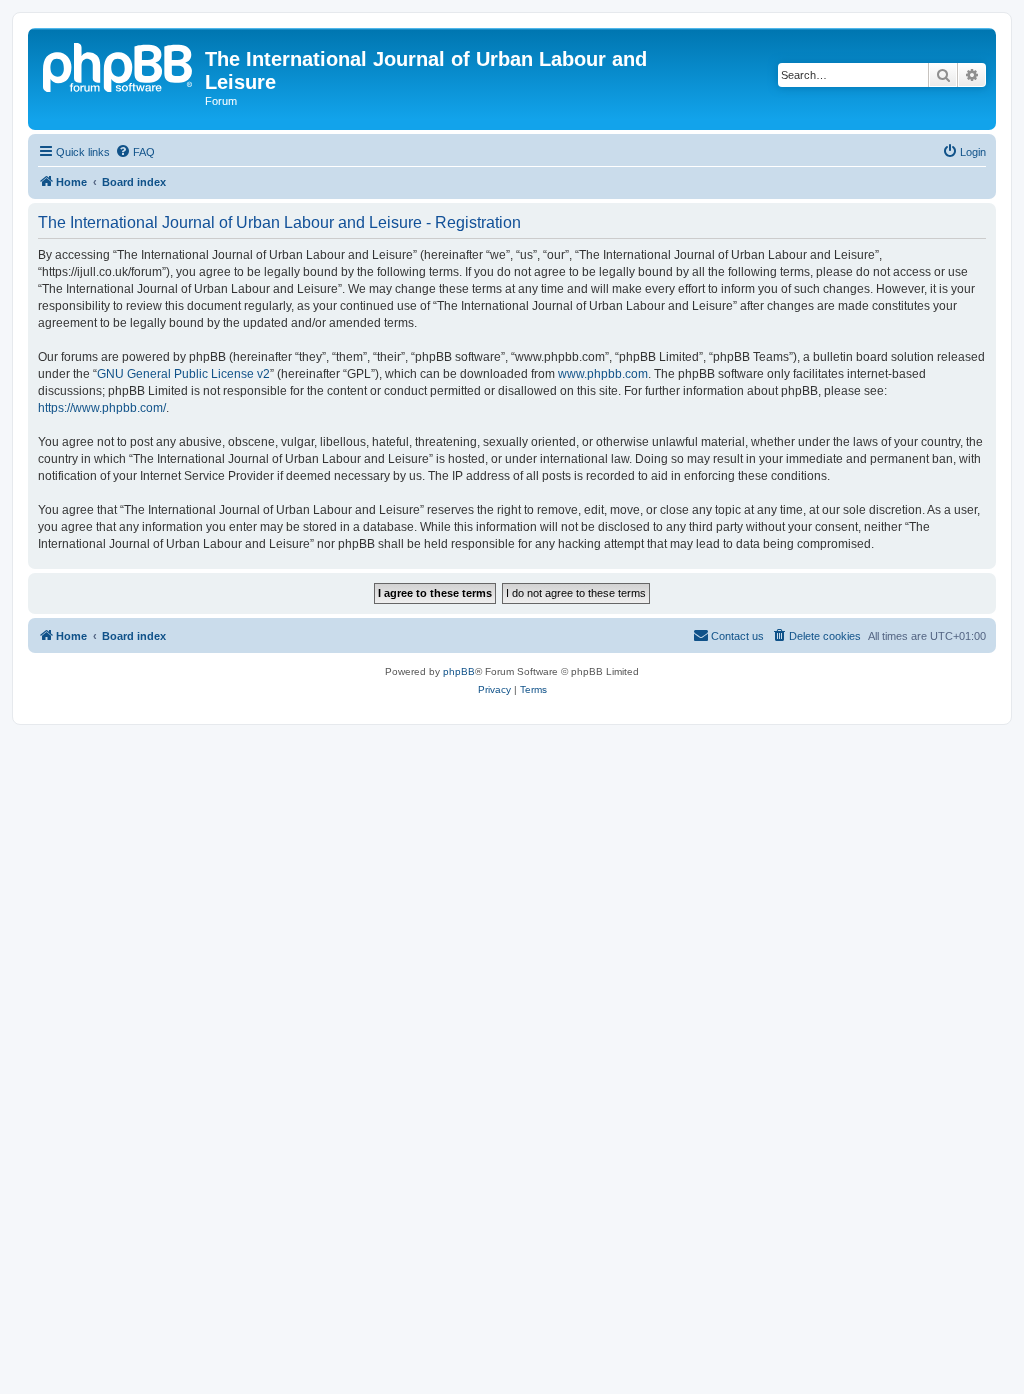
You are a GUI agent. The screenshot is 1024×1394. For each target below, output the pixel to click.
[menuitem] (135, 152)
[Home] (119, 65)
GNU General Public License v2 (183, 374)
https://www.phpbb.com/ (102, 408)
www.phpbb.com (603, 374)
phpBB (459, 671)
